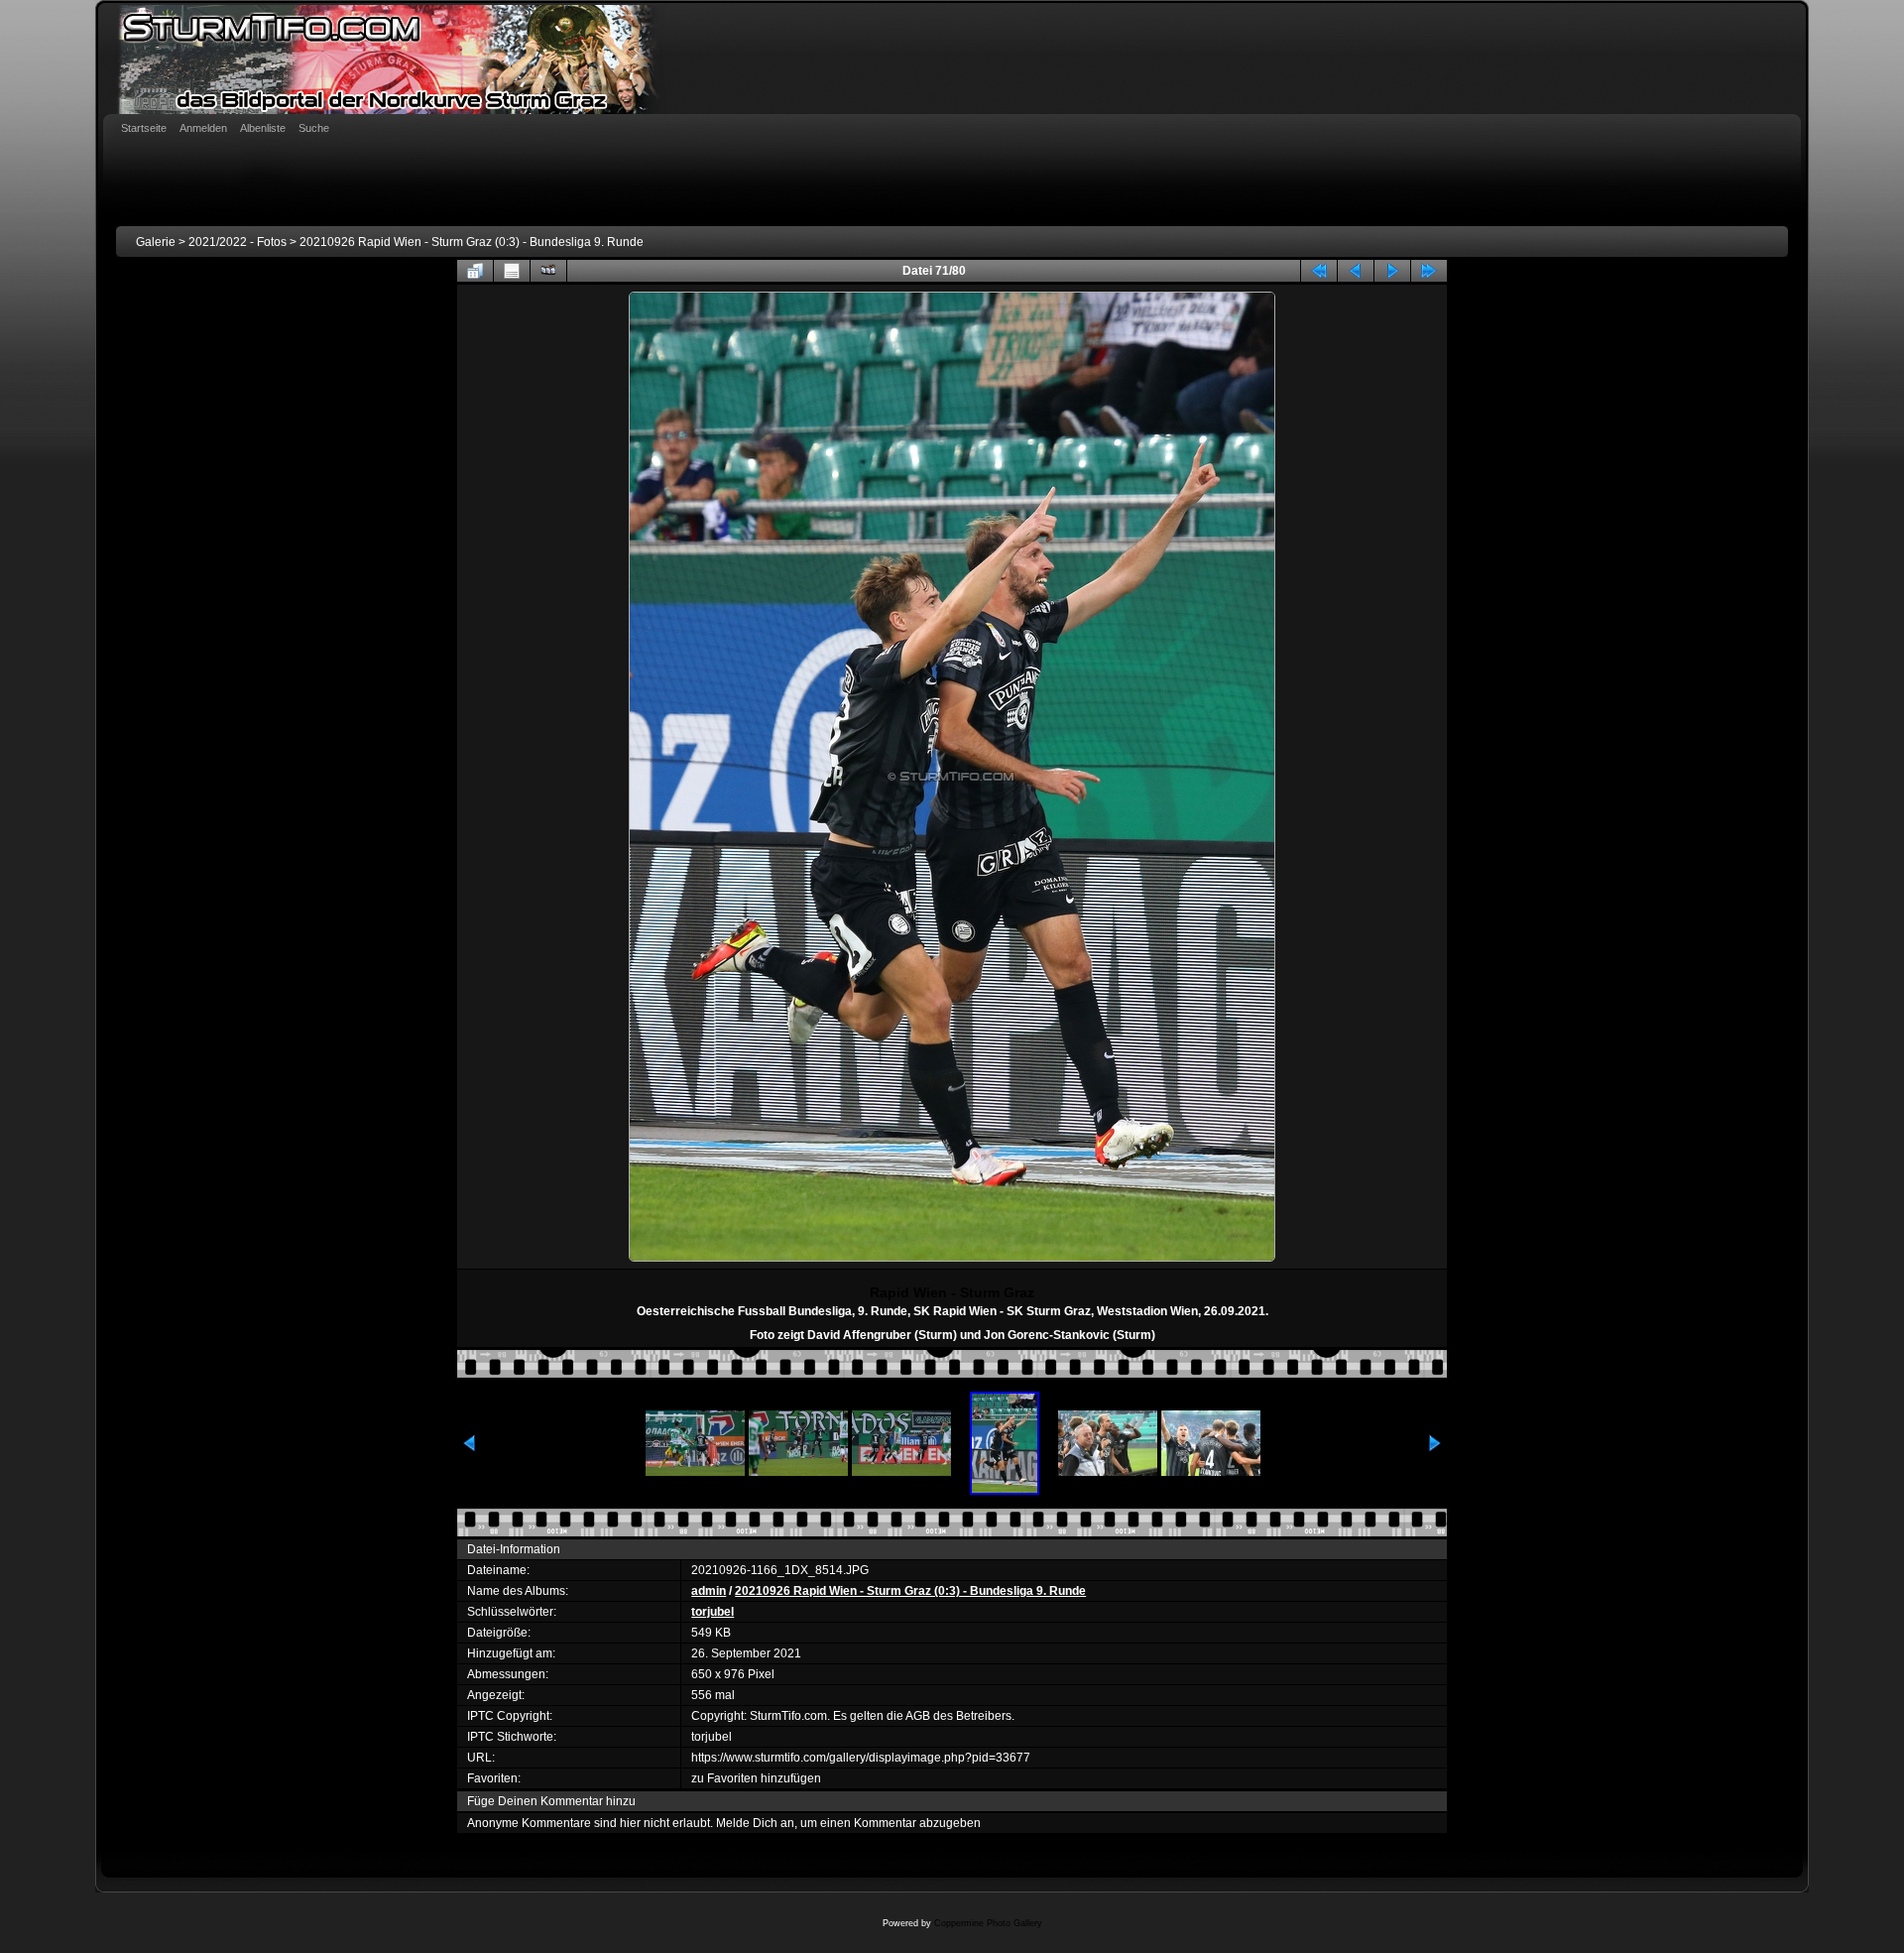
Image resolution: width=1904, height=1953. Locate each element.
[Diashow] (548, 271)
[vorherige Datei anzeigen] (1356, 271)
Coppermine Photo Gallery (988, 1923)
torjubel (713, 1612)
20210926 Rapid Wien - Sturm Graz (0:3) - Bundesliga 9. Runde (472, 242)
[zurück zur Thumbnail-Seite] (475, 271)
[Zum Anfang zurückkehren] (1319, 271)
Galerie (156, 242)
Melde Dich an (755, 1823)
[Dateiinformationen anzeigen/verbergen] (512, 271)
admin (709, 1591)
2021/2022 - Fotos (238, 242)
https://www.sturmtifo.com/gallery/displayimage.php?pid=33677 (861, 1758)
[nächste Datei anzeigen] (1392, 271)
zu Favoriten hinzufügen (756, 1778)
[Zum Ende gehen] (1429, 271)
